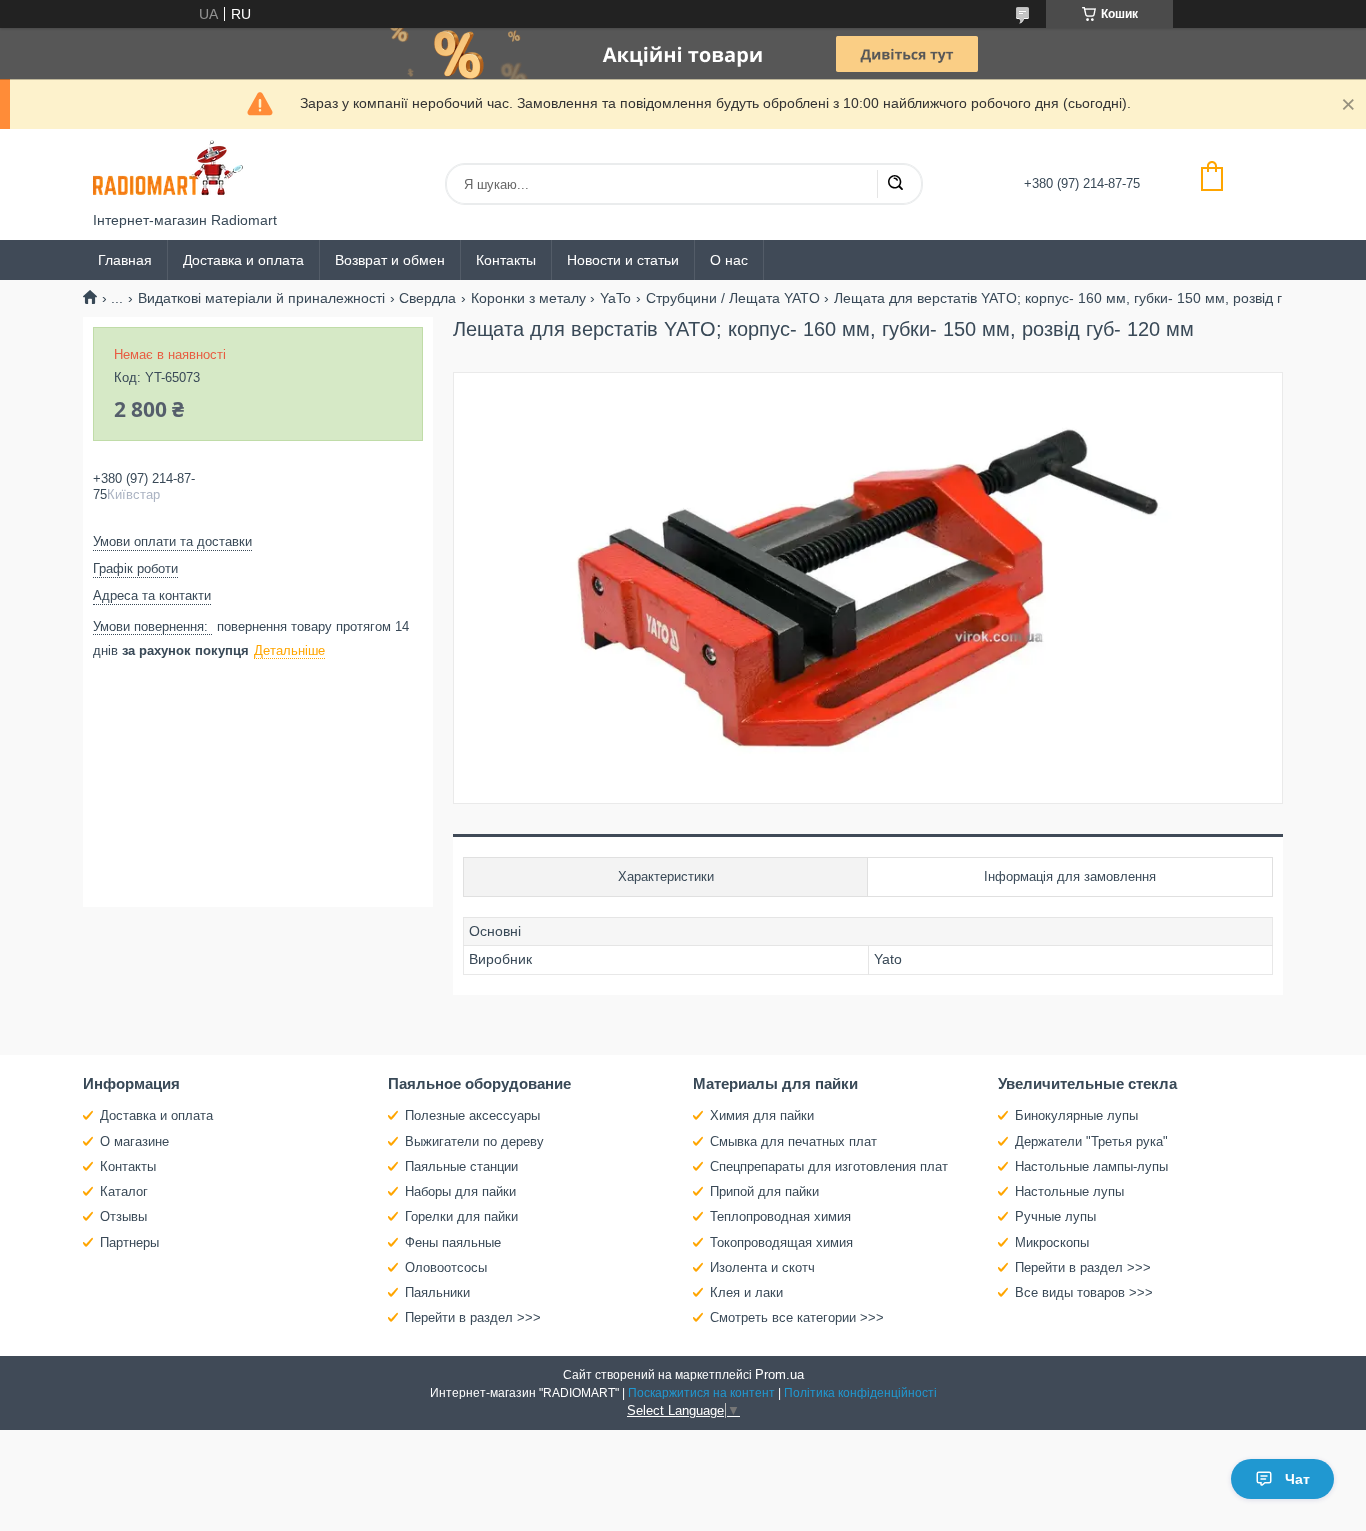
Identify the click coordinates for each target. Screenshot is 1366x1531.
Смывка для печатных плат (793, 1141)
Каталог (124, 1191)
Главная (125, 260)
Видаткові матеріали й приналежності (261, 298)
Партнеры (129, 1242)
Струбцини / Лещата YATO (733, 298)
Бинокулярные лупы (1076, 1115)
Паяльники (437, 1292)
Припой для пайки (764, 1191)
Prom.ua (779, 1374)
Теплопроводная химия (780, 1216)
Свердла (427, 298)
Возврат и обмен (390, 260)
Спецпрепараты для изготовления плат (829, 1166)
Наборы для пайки (460, 1191)
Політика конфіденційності (860, 1393)
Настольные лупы (1069, 1191)
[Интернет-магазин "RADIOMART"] (168, 170)
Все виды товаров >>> (1084, 1292)
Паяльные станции (461, 1166)
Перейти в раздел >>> (473, 1317)
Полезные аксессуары (472, 1115)
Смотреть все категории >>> (797, 1317)
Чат (1297, 1479)
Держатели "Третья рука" (1091, 1141)
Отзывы (123, 1216)
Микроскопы (1052, 1242)
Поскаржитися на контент (701, 1393)
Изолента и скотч (762, 1267)
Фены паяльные (453, 1242)
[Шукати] (895, 184)
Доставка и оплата (243, 260)
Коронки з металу (528, 298)
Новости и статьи (623, 260)
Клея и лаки (746, 1292)
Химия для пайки (762, 1115)
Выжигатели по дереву (474, 1141)
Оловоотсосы (446, 1267)
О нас (729, 260)
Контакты (506, 260)
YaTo (615, 298)
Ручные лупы (1055, 1216)
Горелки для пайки (461, 1216)
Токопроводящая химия (781, 1242)
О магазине (134, 1141)
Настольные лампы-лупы (1091, 1166)
